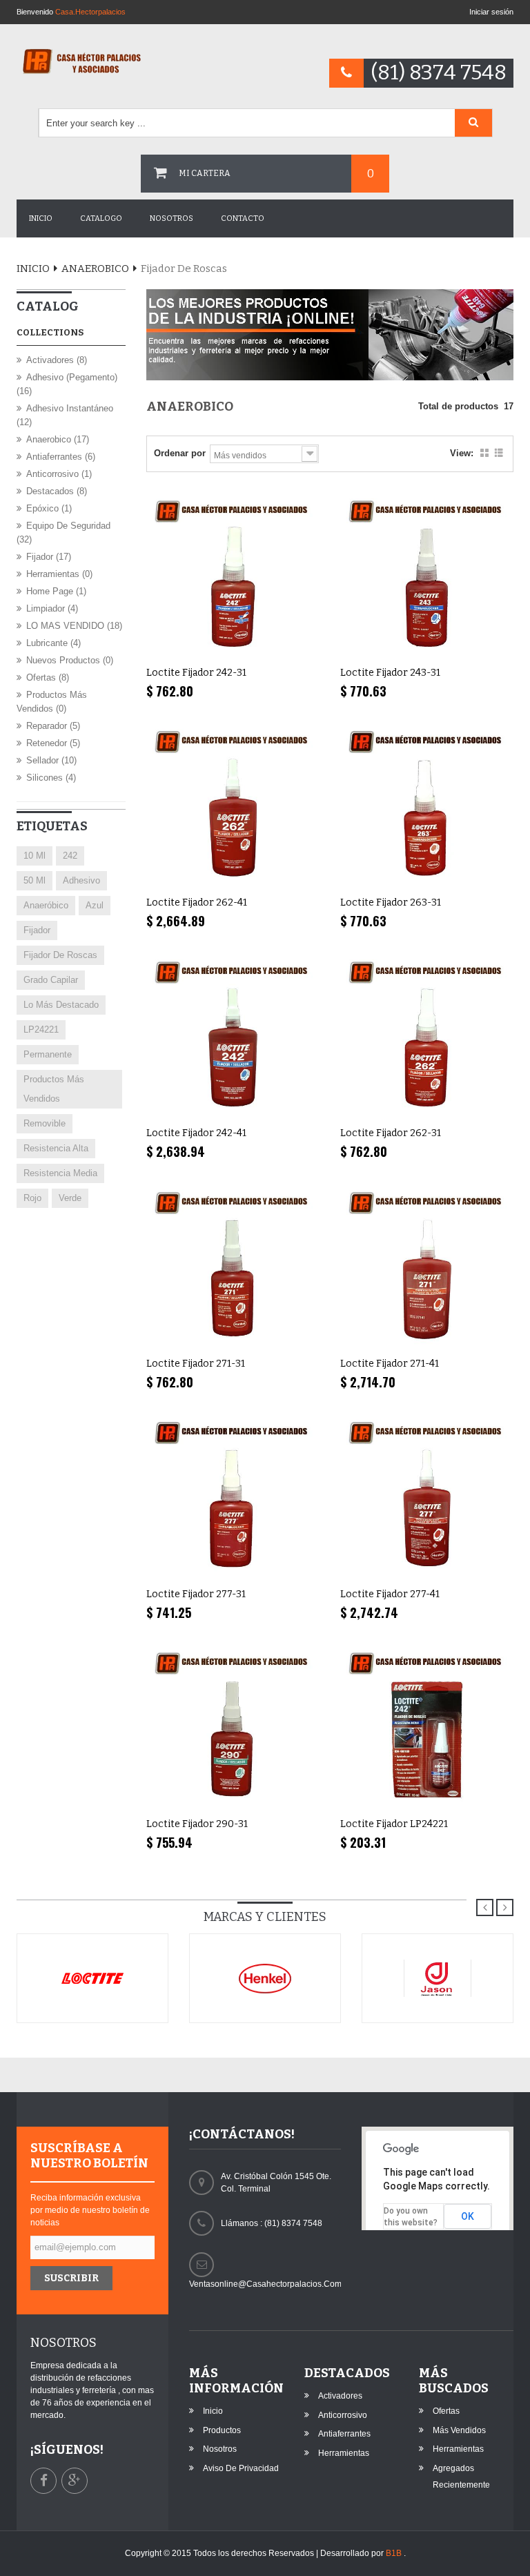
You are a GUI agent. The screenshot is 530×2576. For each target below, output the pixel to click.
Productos (222, 2430)
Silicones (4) (51, 778)
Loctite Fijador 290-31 (197, 1824)
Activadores (340, 2396)
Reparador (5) (53, 726)
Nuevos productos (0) (70, 660)
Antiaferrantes (344, 2434)
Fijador (37, 930)
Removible (45, 1123)
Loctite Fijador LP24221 (394, 1824)
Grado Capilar (51, 980)
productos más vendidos (54, 1089)
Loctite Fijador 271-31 (196, 1364)
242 (70, 856)
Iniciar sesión (491, 12)
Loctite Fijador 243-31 (390, 673)
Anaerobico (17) (58, 439)
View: (462, 453)
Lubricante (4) (53, 643)
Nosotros (171, 218)
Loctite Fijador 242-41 (196, 1133)
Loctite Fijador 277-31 (196, 1594)
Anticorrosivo (343, 2415)
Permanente (48, 1054)
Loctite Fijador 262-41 (197, 902)
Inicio (41, 218)
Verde (70, 1198)
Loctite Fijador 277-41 (390, 1594)
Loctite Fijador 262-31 (391, 1133)
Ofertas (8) (48, 677)
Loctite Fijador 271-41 (390, 1364)
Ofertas (446, 2411)
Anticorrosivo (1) (59, 474)
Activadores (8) (57, 360)
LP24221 (41, 1030)
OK (468, 2216)
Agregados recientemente (461, 2477)
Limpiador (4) (52, 608)
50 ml (35, 880)
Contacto (243, 218)
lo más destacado (61, 1005)
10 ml (35, 856)
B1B (395, 2553)
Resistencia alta (56, 1148)
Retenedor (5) (53, 743)
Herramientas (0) (59, 574)
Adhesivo (81, 880)
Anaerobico (95, 269)
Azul (95, 905)
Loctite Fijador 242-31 (196, 673)
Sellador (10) (51, 760)
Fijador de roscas (60, 955)
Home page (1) (56, 591)
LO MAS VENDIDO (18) (74, 626)
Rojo (32, 1198)
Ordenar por (180, 453)
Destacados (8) (57, 491)
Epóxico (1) (49, 508)
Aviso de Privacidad (241, 2468)
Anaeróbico (46, 905)
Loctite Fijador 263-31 (391, 902)
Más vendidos (459, 2430)
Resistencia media (60, 1173)
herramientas (344, 2453)
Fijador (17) (49, 557)
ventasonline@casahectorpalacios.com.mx (265, 2284)
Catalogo (101, 218)
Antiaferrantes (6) (61, 457)
